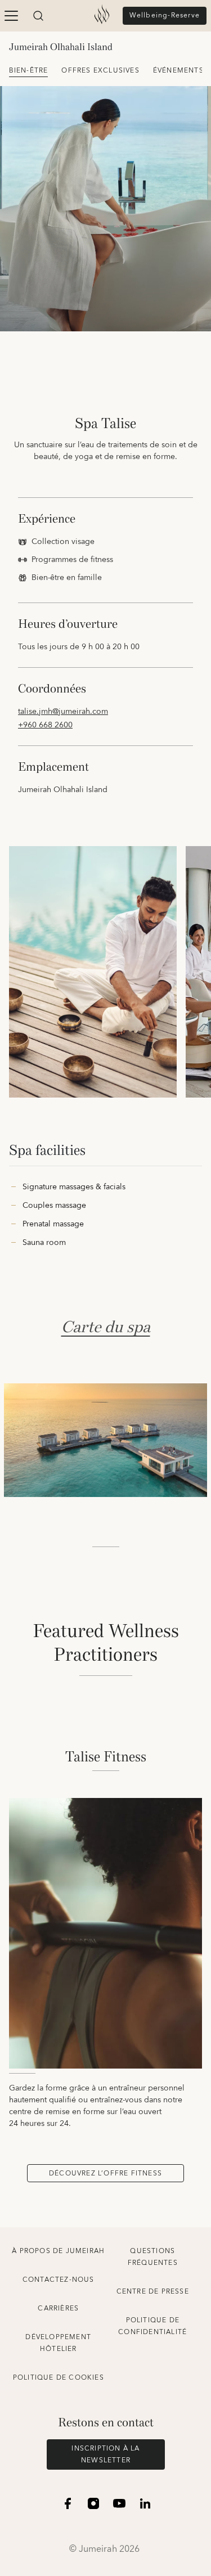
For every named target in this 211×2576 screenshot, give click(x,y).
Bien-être (29, 71)
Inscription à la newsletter (105, 2454)
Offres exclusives (100, 71)
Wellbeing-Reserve (165, 15)
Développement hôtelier (58, 2343)
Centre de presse (153, 2292)
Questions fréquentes (153, 2257)
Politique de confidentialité (152, 2326)
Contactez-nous (59, 2280)
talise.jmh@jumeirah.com (63, 712)
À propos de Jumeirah (58, 2251)
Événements (178, 71)
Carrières (58, 2308)
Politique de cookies (59, 2378)
